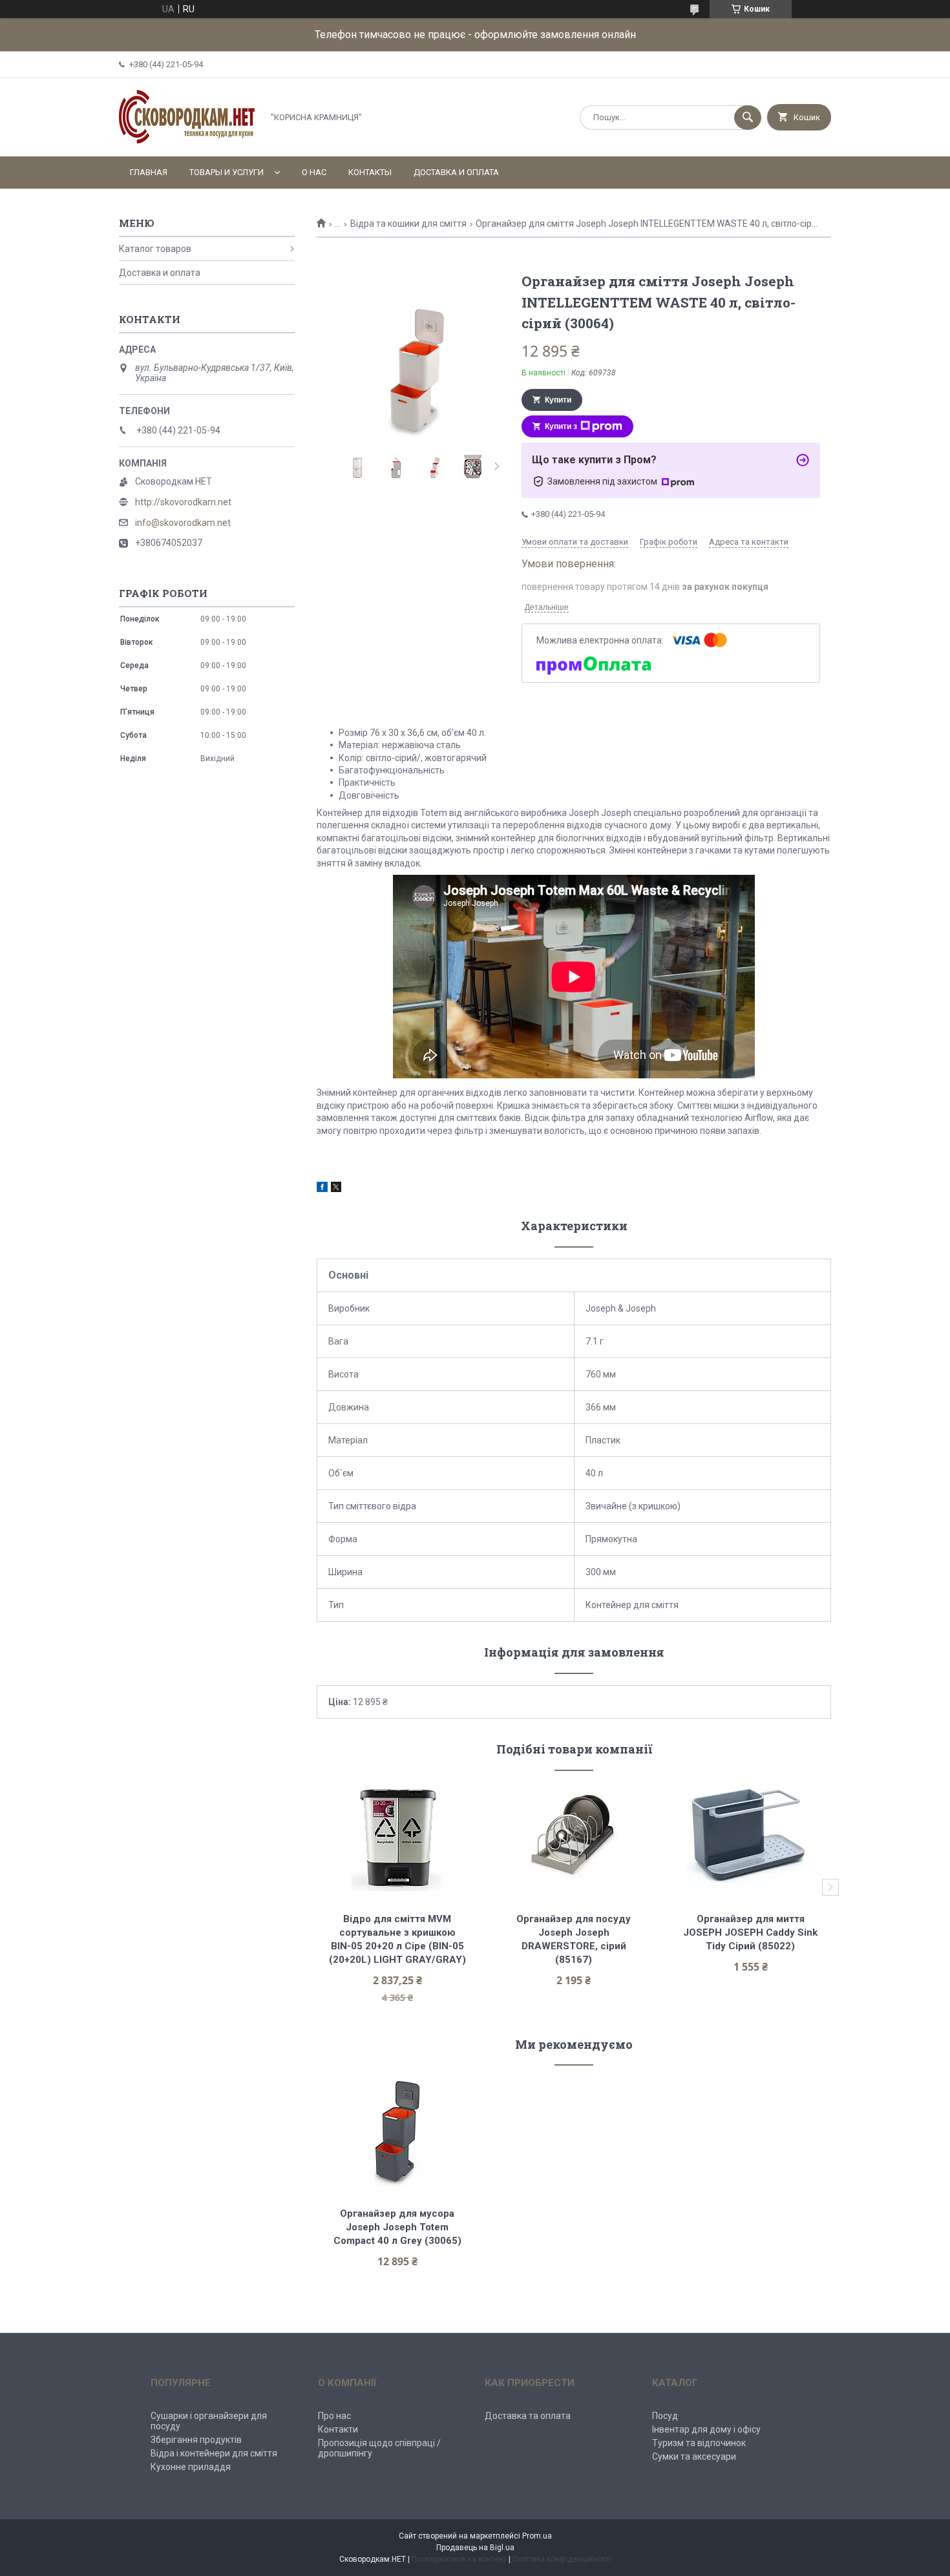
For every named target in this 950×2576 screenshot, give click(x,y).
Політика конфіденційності (562, 2559)
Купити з (561, 426)
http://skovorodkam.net (183, 502)
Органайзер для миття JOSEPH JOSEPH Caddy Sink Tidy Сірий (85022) (752, 1932)
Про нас (334, 2416)
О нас (314, 172)
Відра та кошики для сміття (408, 224)
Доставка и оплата (456, 172)
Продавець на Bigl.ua (475, 2548)
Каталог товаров (155, 249)
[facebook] (322, 1189)
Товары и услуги (227, 172)
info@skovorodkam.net (183, 523)
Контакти (338, 2429)
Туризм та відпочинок (699, 2443)
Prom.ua (537, 2536)
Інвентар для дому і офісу (706, 2429)
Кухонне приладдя (191, 2467)
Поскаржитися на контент (459, 2559)
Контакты (370, 172)
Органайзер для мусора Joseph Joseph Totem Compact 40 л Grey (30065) (397, 2227)
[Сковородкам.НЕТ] (187, 140)
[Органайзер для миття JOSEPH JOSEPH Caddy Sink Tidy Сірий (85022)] (751, 1837)
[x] (336, 1189)
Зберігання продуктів (196, 2440)
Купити (558, 400)
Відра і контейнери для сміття (214, 2453)
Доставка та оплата (528, 2416)
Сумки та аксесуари (694, 2456)
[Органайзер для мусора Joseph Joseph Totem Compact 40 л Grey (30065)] (397, 2131)
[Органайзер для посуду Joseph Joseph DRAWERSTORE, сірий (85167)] (574, 1837)
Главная (149, 172)
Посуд (665, 2416)
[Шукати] (748, 118)
